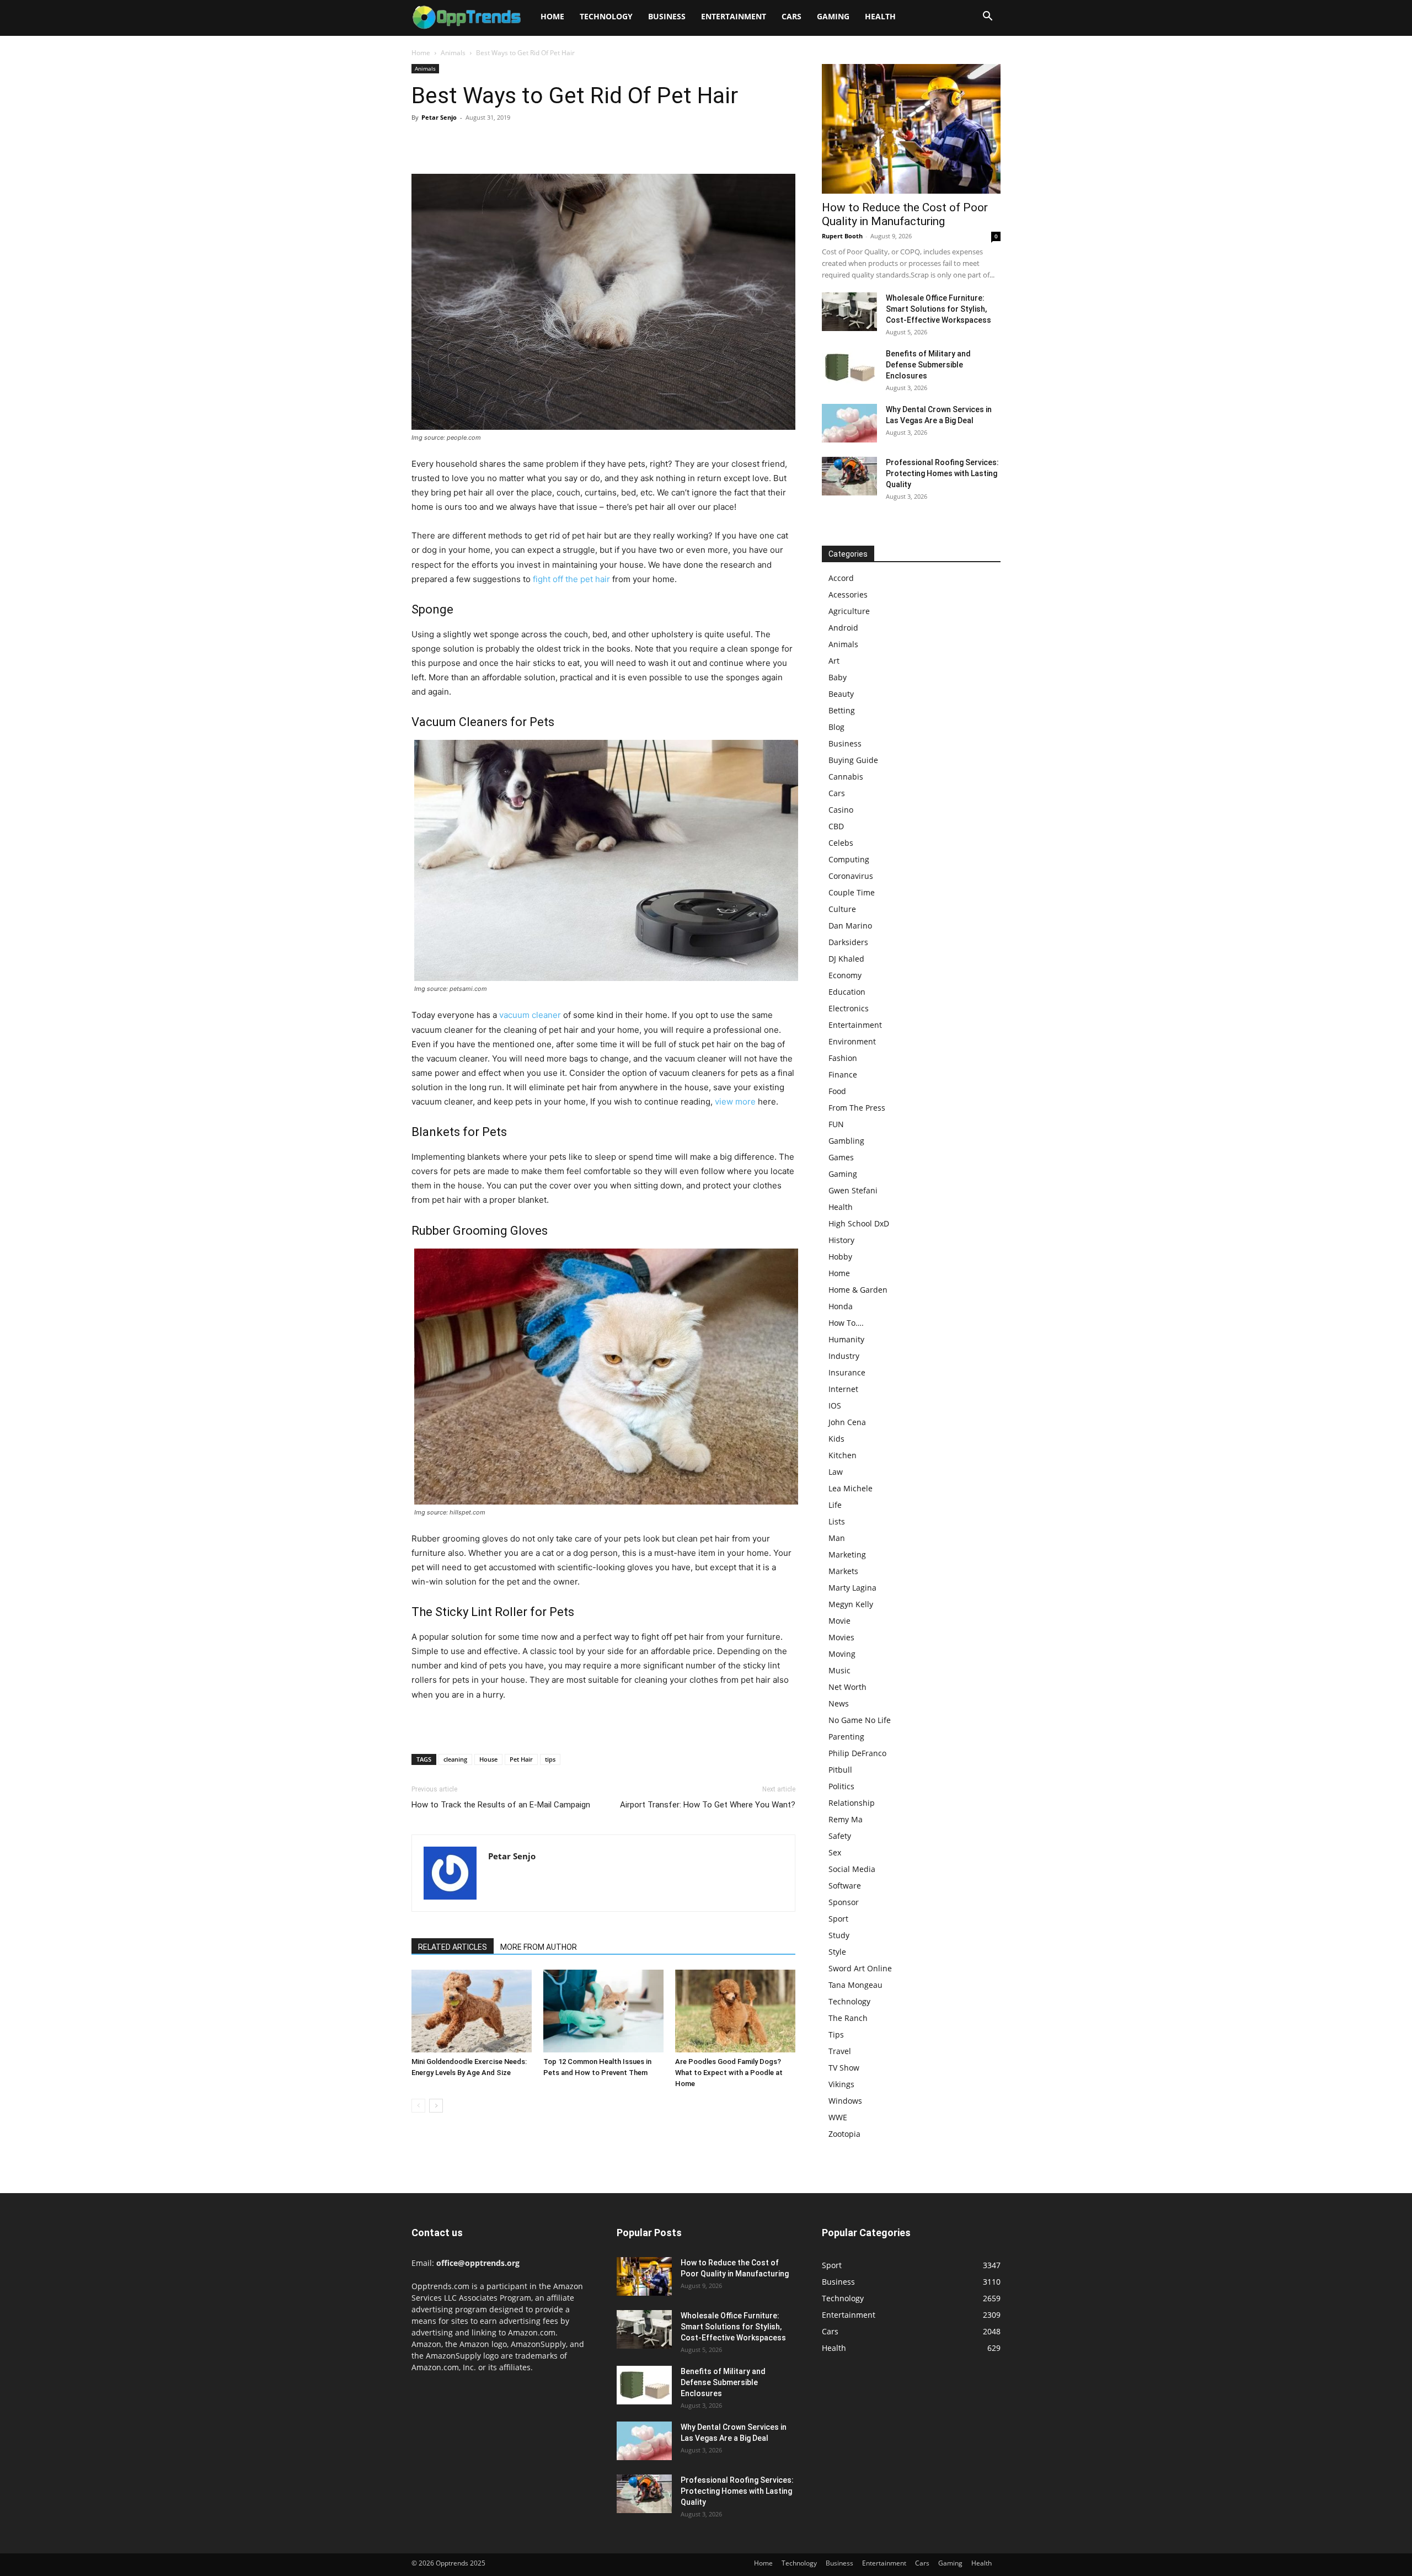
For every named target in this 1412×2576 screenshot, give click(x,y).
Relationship (852, 1803)
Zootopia (844, 2134)
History (841, 1240)
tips (550, 1759)
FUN (836, 1124)
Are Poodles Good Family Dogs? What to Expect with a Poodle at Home (729, 2073)
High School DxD (859, 1223)
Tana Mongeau (855, 1985)
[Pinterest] (473, 142)
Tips (836, 2034)
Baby (838, 677)
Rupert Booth (842, 236)
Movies (841, 1637)
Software (845, 1886)
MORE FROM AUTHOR (539, 1947)
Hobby (840, 1257)
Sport (838, 1919)
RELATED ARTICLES (453, 1947)
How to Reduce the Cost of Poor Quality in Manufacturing (905, 214)
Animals (453, 53)
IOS (835, 1406)
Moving (842, 1654)
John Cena (847, 1422)
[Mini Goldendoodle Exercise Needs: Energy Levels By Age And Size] (472, 2011)
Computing (849, 859)
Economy (845, 975)
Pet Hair (521, 1759)
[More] (525, 142)
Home (552, 16)
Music (839, 1670)
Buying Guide (853, 760)
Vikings (841, 2084)
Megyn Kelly (851, 1604)
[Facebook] (422, 142)
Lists (837, 1521)
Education (847, 992)
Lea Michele (851, 1488)
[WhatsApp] (499, 142)
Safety (840, 1836)
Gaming (833, 16)
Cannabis (846, 777)
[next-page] (436, 2106)
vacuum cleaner (530, 1015)
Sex (835, 1852)
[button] (987, 17)
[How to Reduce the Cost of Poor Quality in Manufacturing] (911, 129)
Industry (844, 1356)
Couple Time (852, 892)
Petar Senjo (439, 117)
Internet (843, 1389)
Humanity (846, 1339)
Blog (836, 727)
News (839, 1703)
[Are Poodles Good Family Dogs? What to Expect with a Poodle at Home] (735, 2011)
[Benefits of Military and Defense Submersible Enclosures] (849, 367)
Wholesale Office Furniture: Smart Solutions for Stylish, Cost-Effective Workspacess (938, 309)
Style (837, 1952)
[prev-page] (418, 2106)
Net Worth (847, 1687)
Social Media (852, 1869)
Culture (842, 909)
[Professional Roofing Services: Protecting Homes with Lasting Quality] (849, 476)
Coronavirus (851, 876)
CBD (836, 826)
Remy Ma (846, 1819)
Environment (852, 1041)
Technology (606, 16)
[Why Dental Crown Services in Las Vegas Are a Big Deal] (849, 423)
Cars (791, 16)
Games (841, 1157)
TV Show (844, 2068)
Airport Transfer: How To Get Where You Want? (708, 1805)
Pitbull (840, 1770)
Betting (842, 710)
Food (837, 1091)
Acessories (848, 594)
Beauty (841, 694)
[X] (448, 142)
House (488, 1759)
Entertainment (734, 16)
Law (836, 1472)
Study (839, 1935)
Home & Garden (858, 1290)
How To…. (846, 1323)
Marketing (847, 1554)
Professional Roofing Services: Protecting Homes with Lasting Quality (942, 473)
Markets (843, 1571)
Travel (840, 2051)
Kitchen (843, 1455)
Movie (839, 1621)
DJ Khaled (846, 959)
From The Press (857, 1108)
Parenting (846, 1737)
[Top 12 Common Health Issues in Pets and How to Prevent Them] (603, 2011)
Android (843, 628)
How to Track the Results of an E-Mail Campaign (501, 1805)
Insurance (847, 1372)
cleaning (455, 1759)
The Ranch (848, 2018)
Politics (841, 1786)
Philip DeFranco (857, 1753)
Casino (841, 810)
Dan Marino (850, 926)
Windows (845, 2101)
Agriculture (849, 611)
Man (837, 1538)
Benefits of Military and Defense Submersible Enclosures (928, 365)
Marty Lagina (852, 1588)
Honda (841, 1306)
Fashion (843, 1058)
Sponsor (844, 1902)
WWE (838, 2117)
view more (735, 1102)
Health (880, 16)
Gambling (846, 1141)
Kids (836, 1439)
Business (667, 16)
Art (834, 661)
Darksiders (848, 942)
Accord (841, 578)
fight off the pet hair (571, 579)
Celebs (841, 843)
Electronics (849, 1008)
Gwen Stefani (853, 1190)
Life (835, 1505)
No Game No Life (860, 1720)
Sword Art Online (860, 1968)
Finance (843, 1074)
